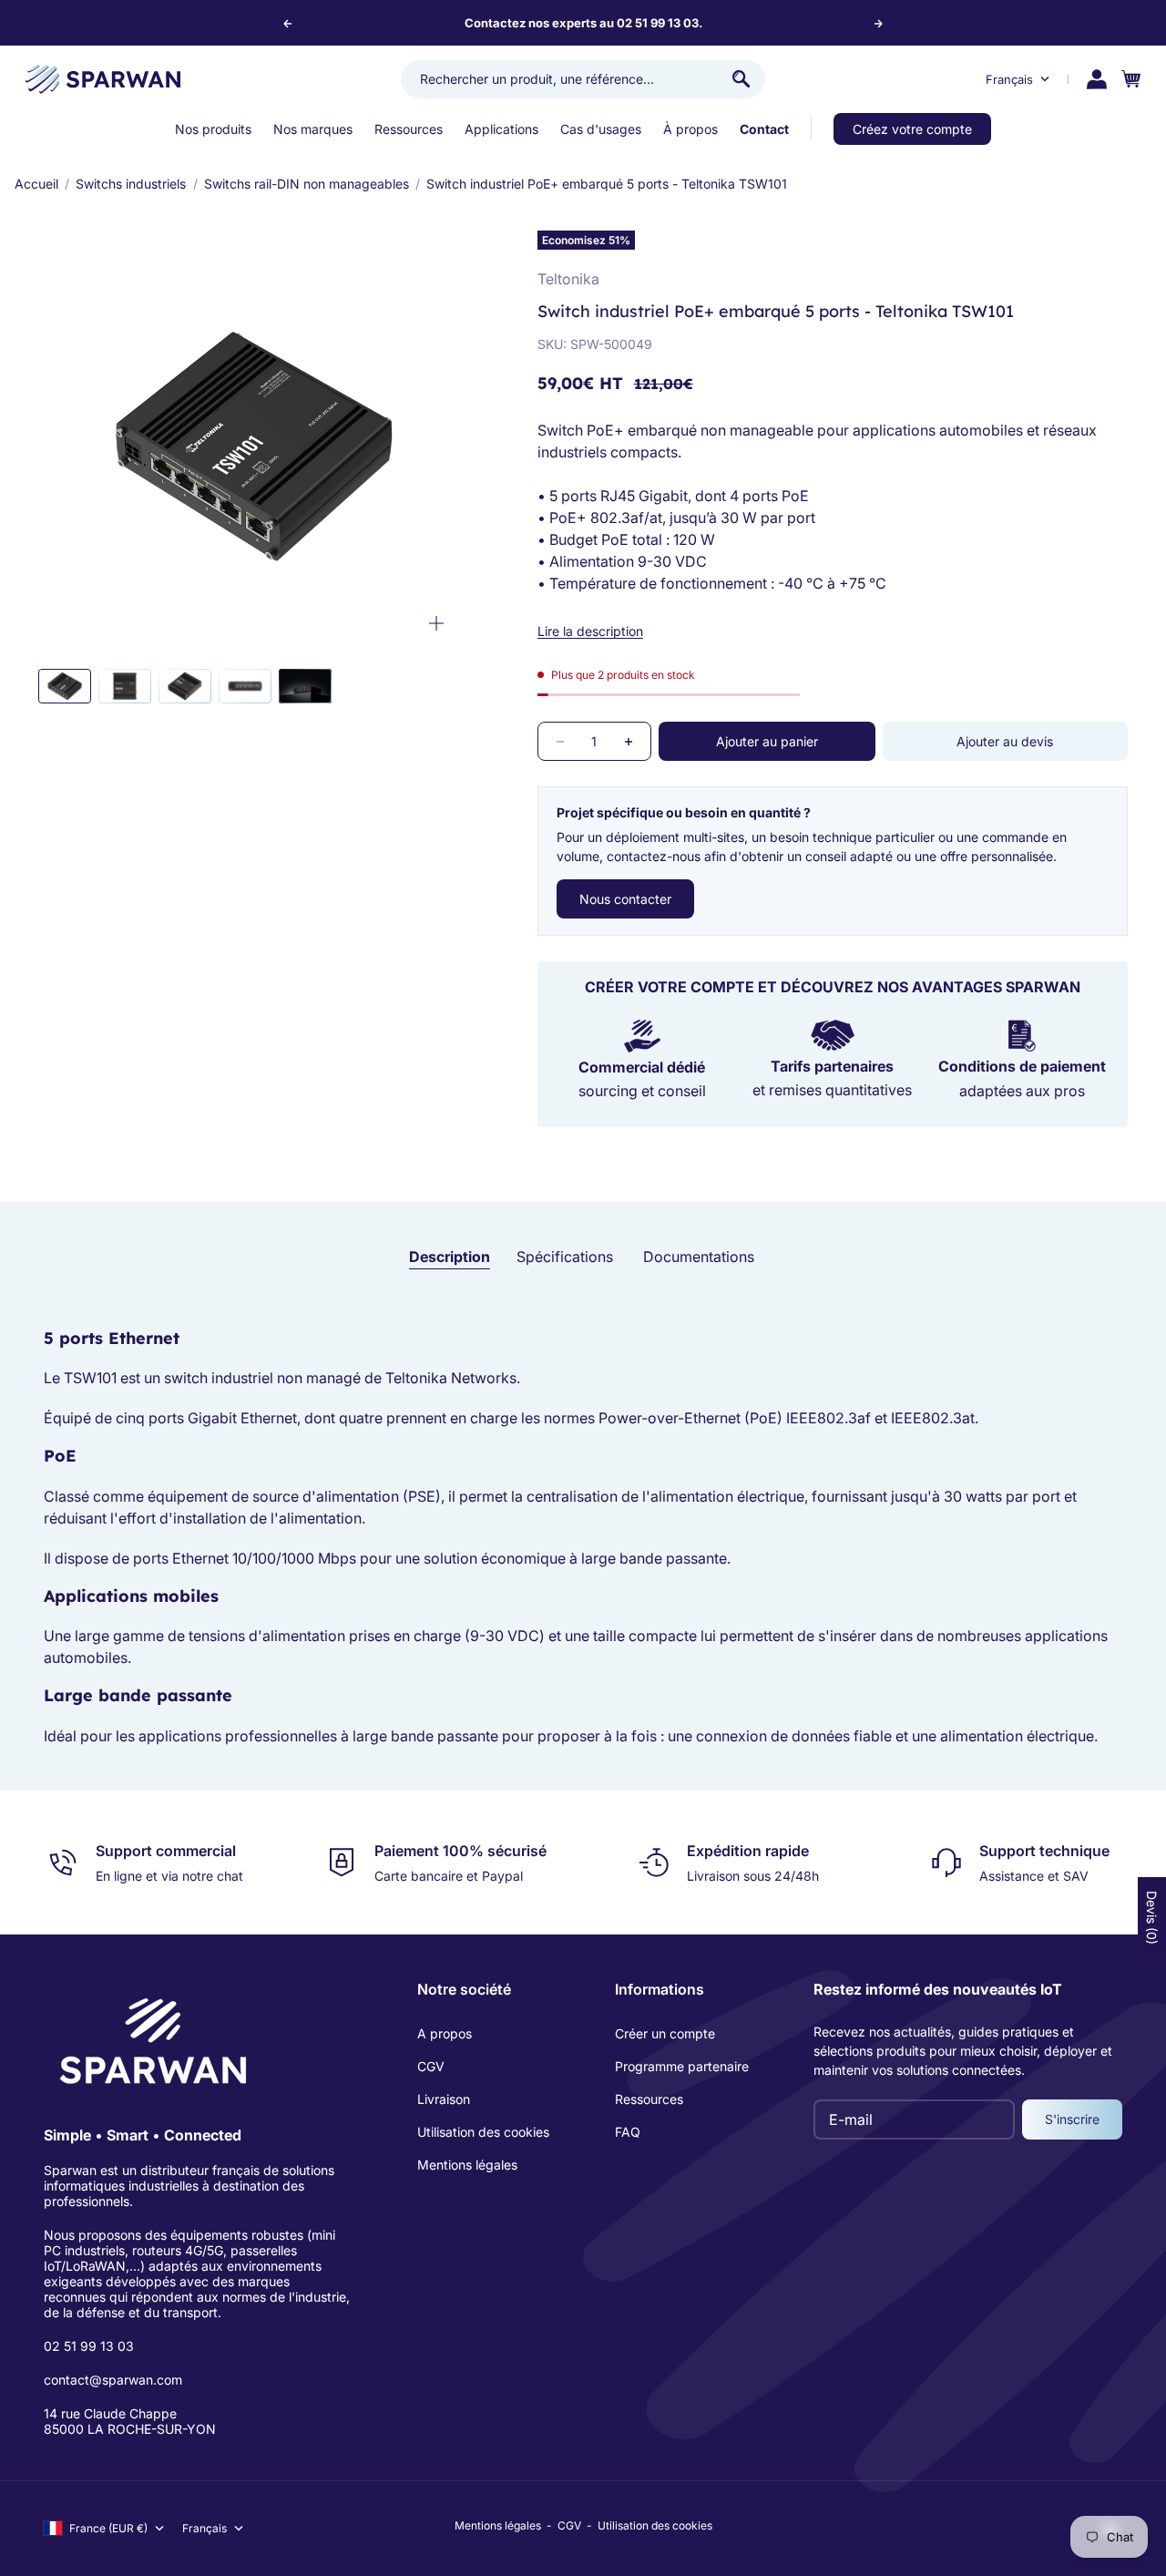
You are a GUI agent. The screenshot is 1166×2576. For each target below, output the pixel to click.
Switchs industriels (131, 184)
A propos (445, 2033)
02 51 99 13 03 (89, 2346)
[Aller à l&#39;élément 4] (245, 686)
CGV (431, 2066)
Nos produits (213, 129)
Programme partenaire (682, 2066)
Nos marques (313, 129)
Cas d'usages (601, 129)
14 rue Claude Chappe (110, 2413)
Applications (501, 129)
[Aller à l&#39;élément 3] (185, 686)
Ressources (409, 129)
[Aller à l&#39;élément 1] (65, 686)
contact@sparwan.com (113, 2380)
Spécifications (565, 1257)
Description (450, 1257)
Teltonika (568, 279)
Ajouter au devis (1005, 741)
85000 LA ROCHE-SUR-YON (130, 2429)
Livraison (444, 2099)
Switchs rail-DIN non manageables (307, 184)
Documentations (699, 1257)
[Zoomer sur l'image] (436, 624)
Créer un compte (665, 2033)
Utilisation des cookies (483, 2132)
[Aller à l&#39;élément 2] (125, 686)
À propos (690, 129)
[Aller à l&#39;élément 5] (305, 686)
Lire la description (590, 631)
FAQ (628, 2132)
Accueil (36, 184)
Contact (764, 129)
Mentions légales (467, 2165)
